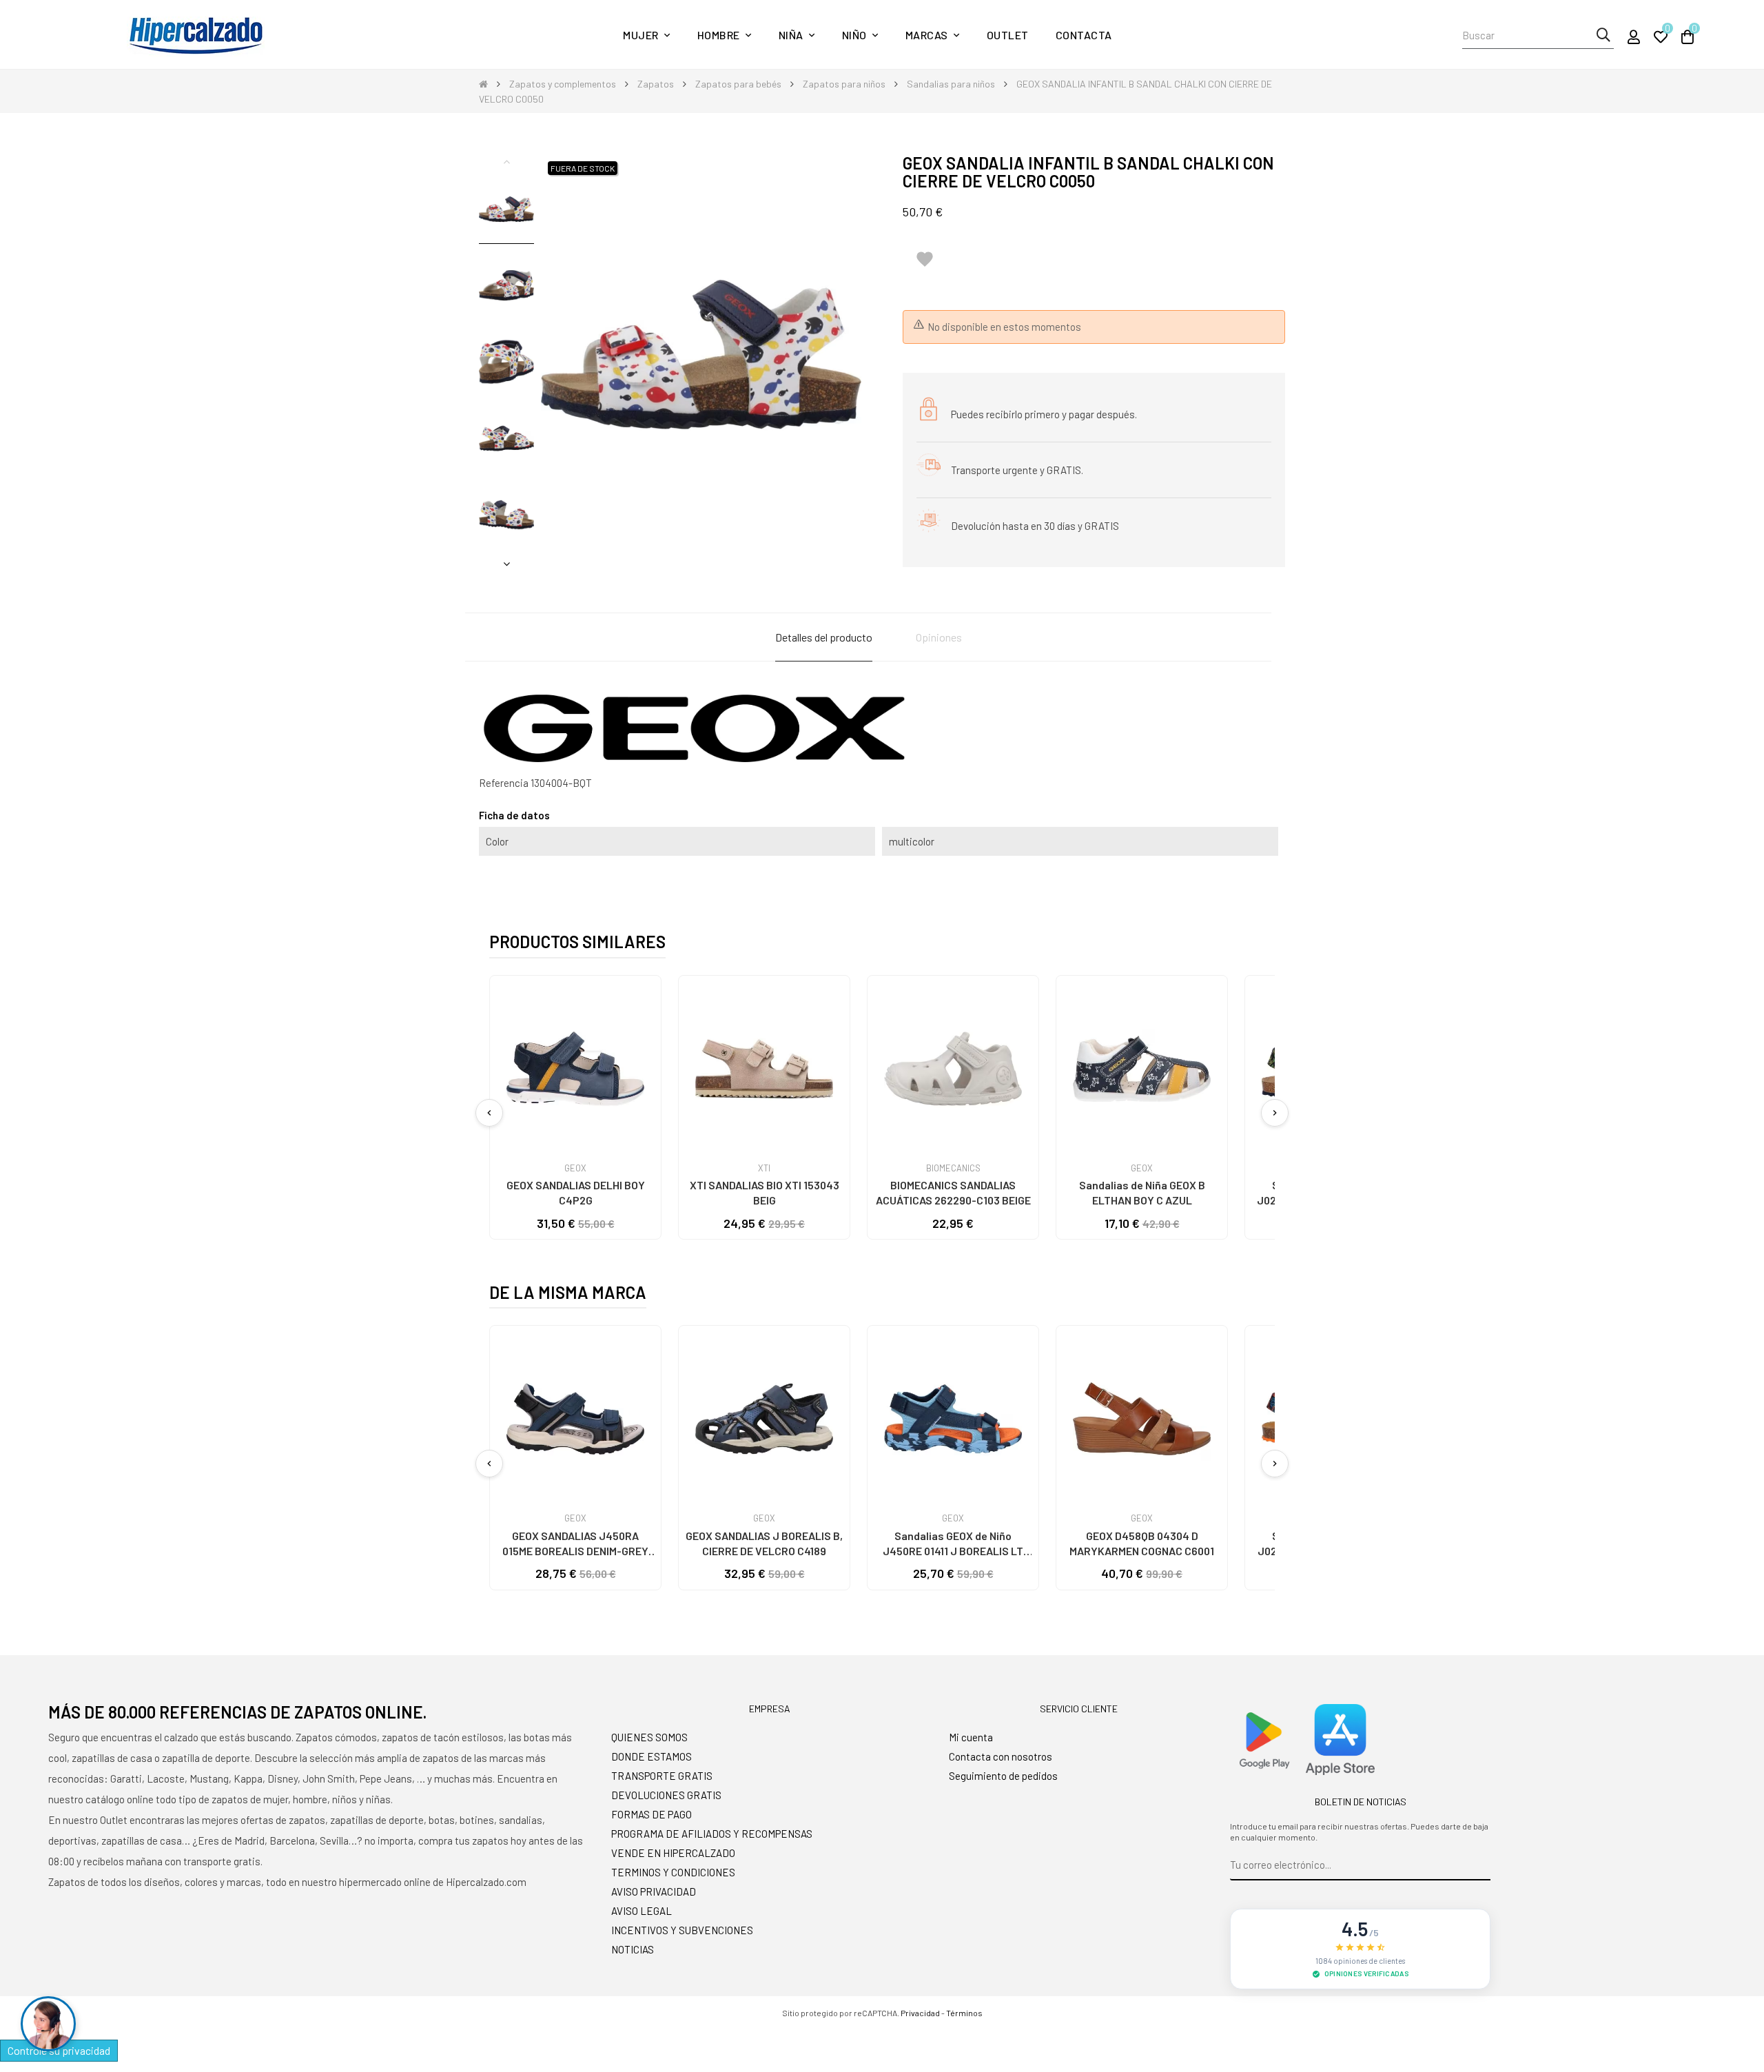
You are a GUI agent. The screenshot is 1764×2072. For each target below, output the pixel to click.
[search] (1603, 35)
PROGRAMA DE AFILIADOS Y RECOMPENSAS (712, 1834)
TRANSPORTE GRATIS (662, 1776)
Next (506, 564)
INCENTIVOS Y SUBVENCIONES (682, 1930)
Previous (506, 161)
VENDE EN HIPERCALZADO (673, 1853)
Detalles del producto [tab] (824, 637)
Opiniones (939, 637)
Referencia (504, 783)
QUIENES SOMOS (649, 1737)
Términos (964, 2013)
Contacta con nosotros (1001, 1756)
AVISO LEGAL (642, 1911)
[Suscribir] (1480, 1865)
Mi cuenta (971, 1737)
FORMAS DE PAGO (652, 1814)
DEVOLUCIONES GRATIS (666, 1795)
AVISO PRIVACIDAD (654, 1891)
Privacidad (920, 2013)
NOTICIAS (633, 1949)
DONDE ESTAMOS (652, 1756)
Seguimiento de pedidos (1003, 1776)
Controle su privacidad (59, 2050)
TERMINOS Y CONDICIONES (673, 1872)
